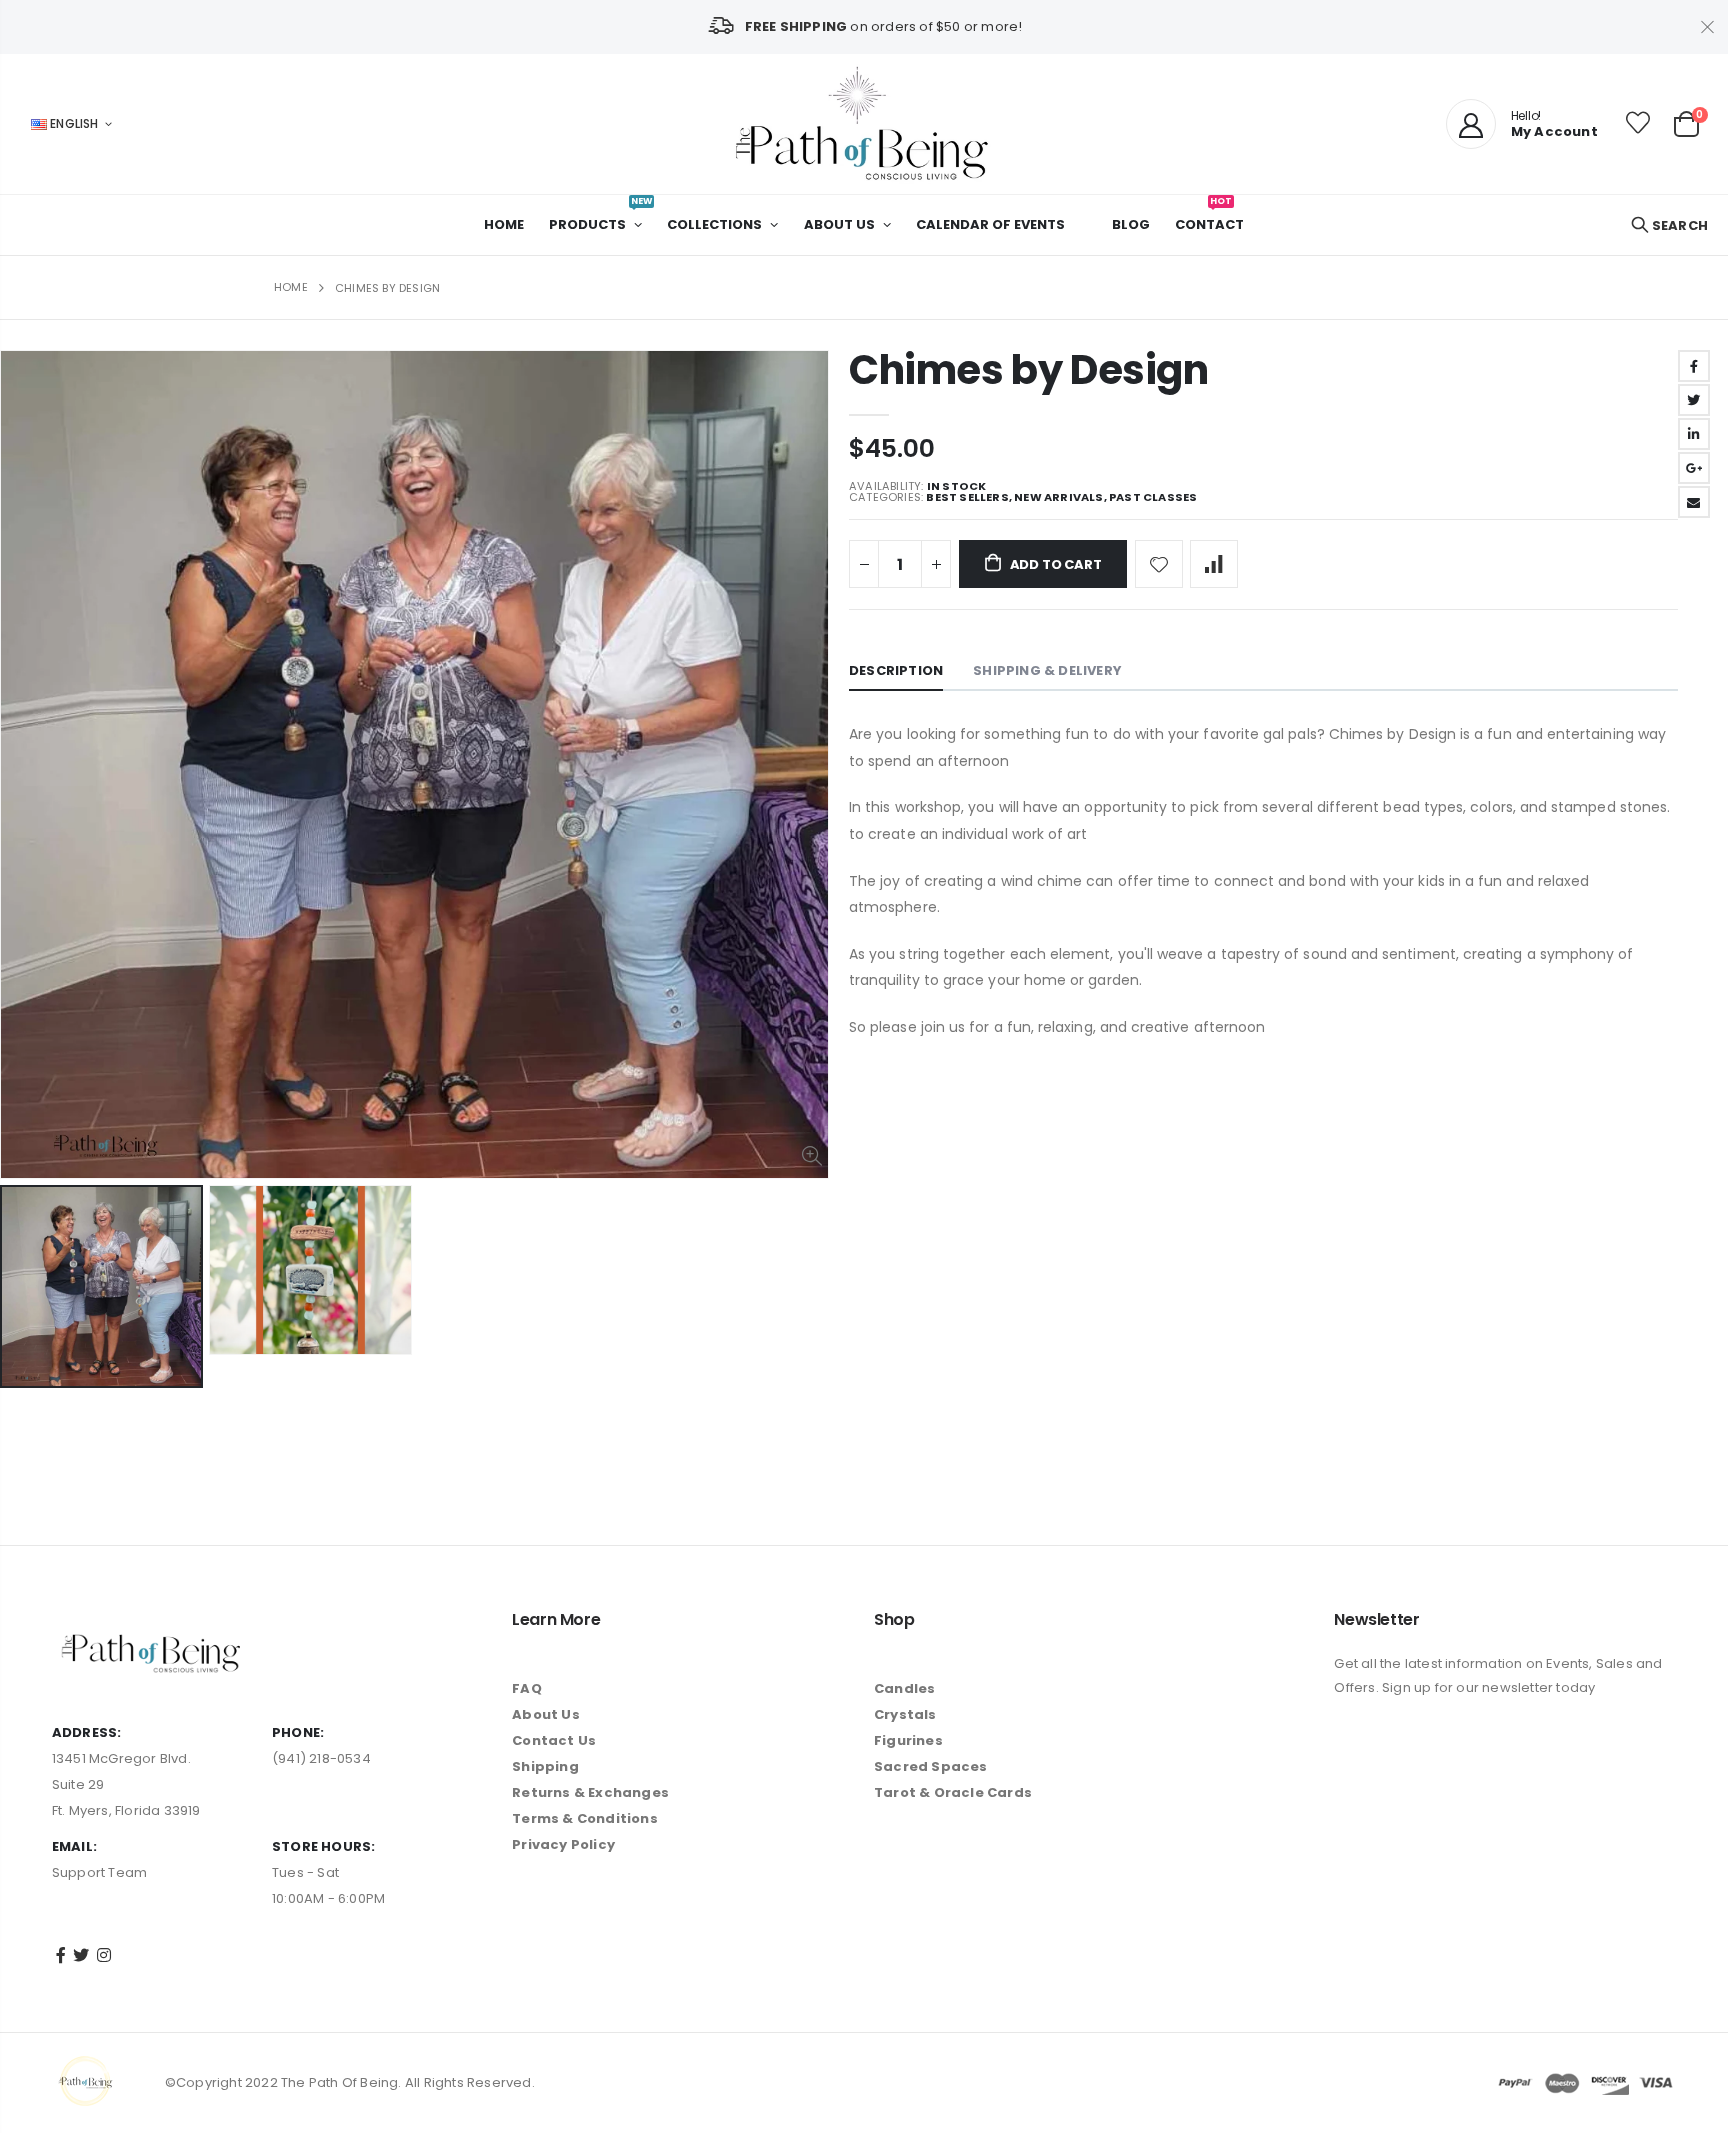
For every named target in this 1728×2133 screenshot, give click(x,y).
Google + (1694, 468)
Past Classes (1153, 497)
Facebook (1694, 366)
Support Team (99, 1872)
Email (1694, 502)
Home (291, 287)
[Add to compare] (1214, 564)
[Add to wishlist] (1159, 564)
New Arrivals (1058, 497)
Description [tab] (896, 670)
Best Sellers (967, 497)
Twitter (1694, 400)
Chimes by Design (1029, 370)
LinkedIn (1694, 434)
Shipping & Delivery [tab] (1047, 670)
